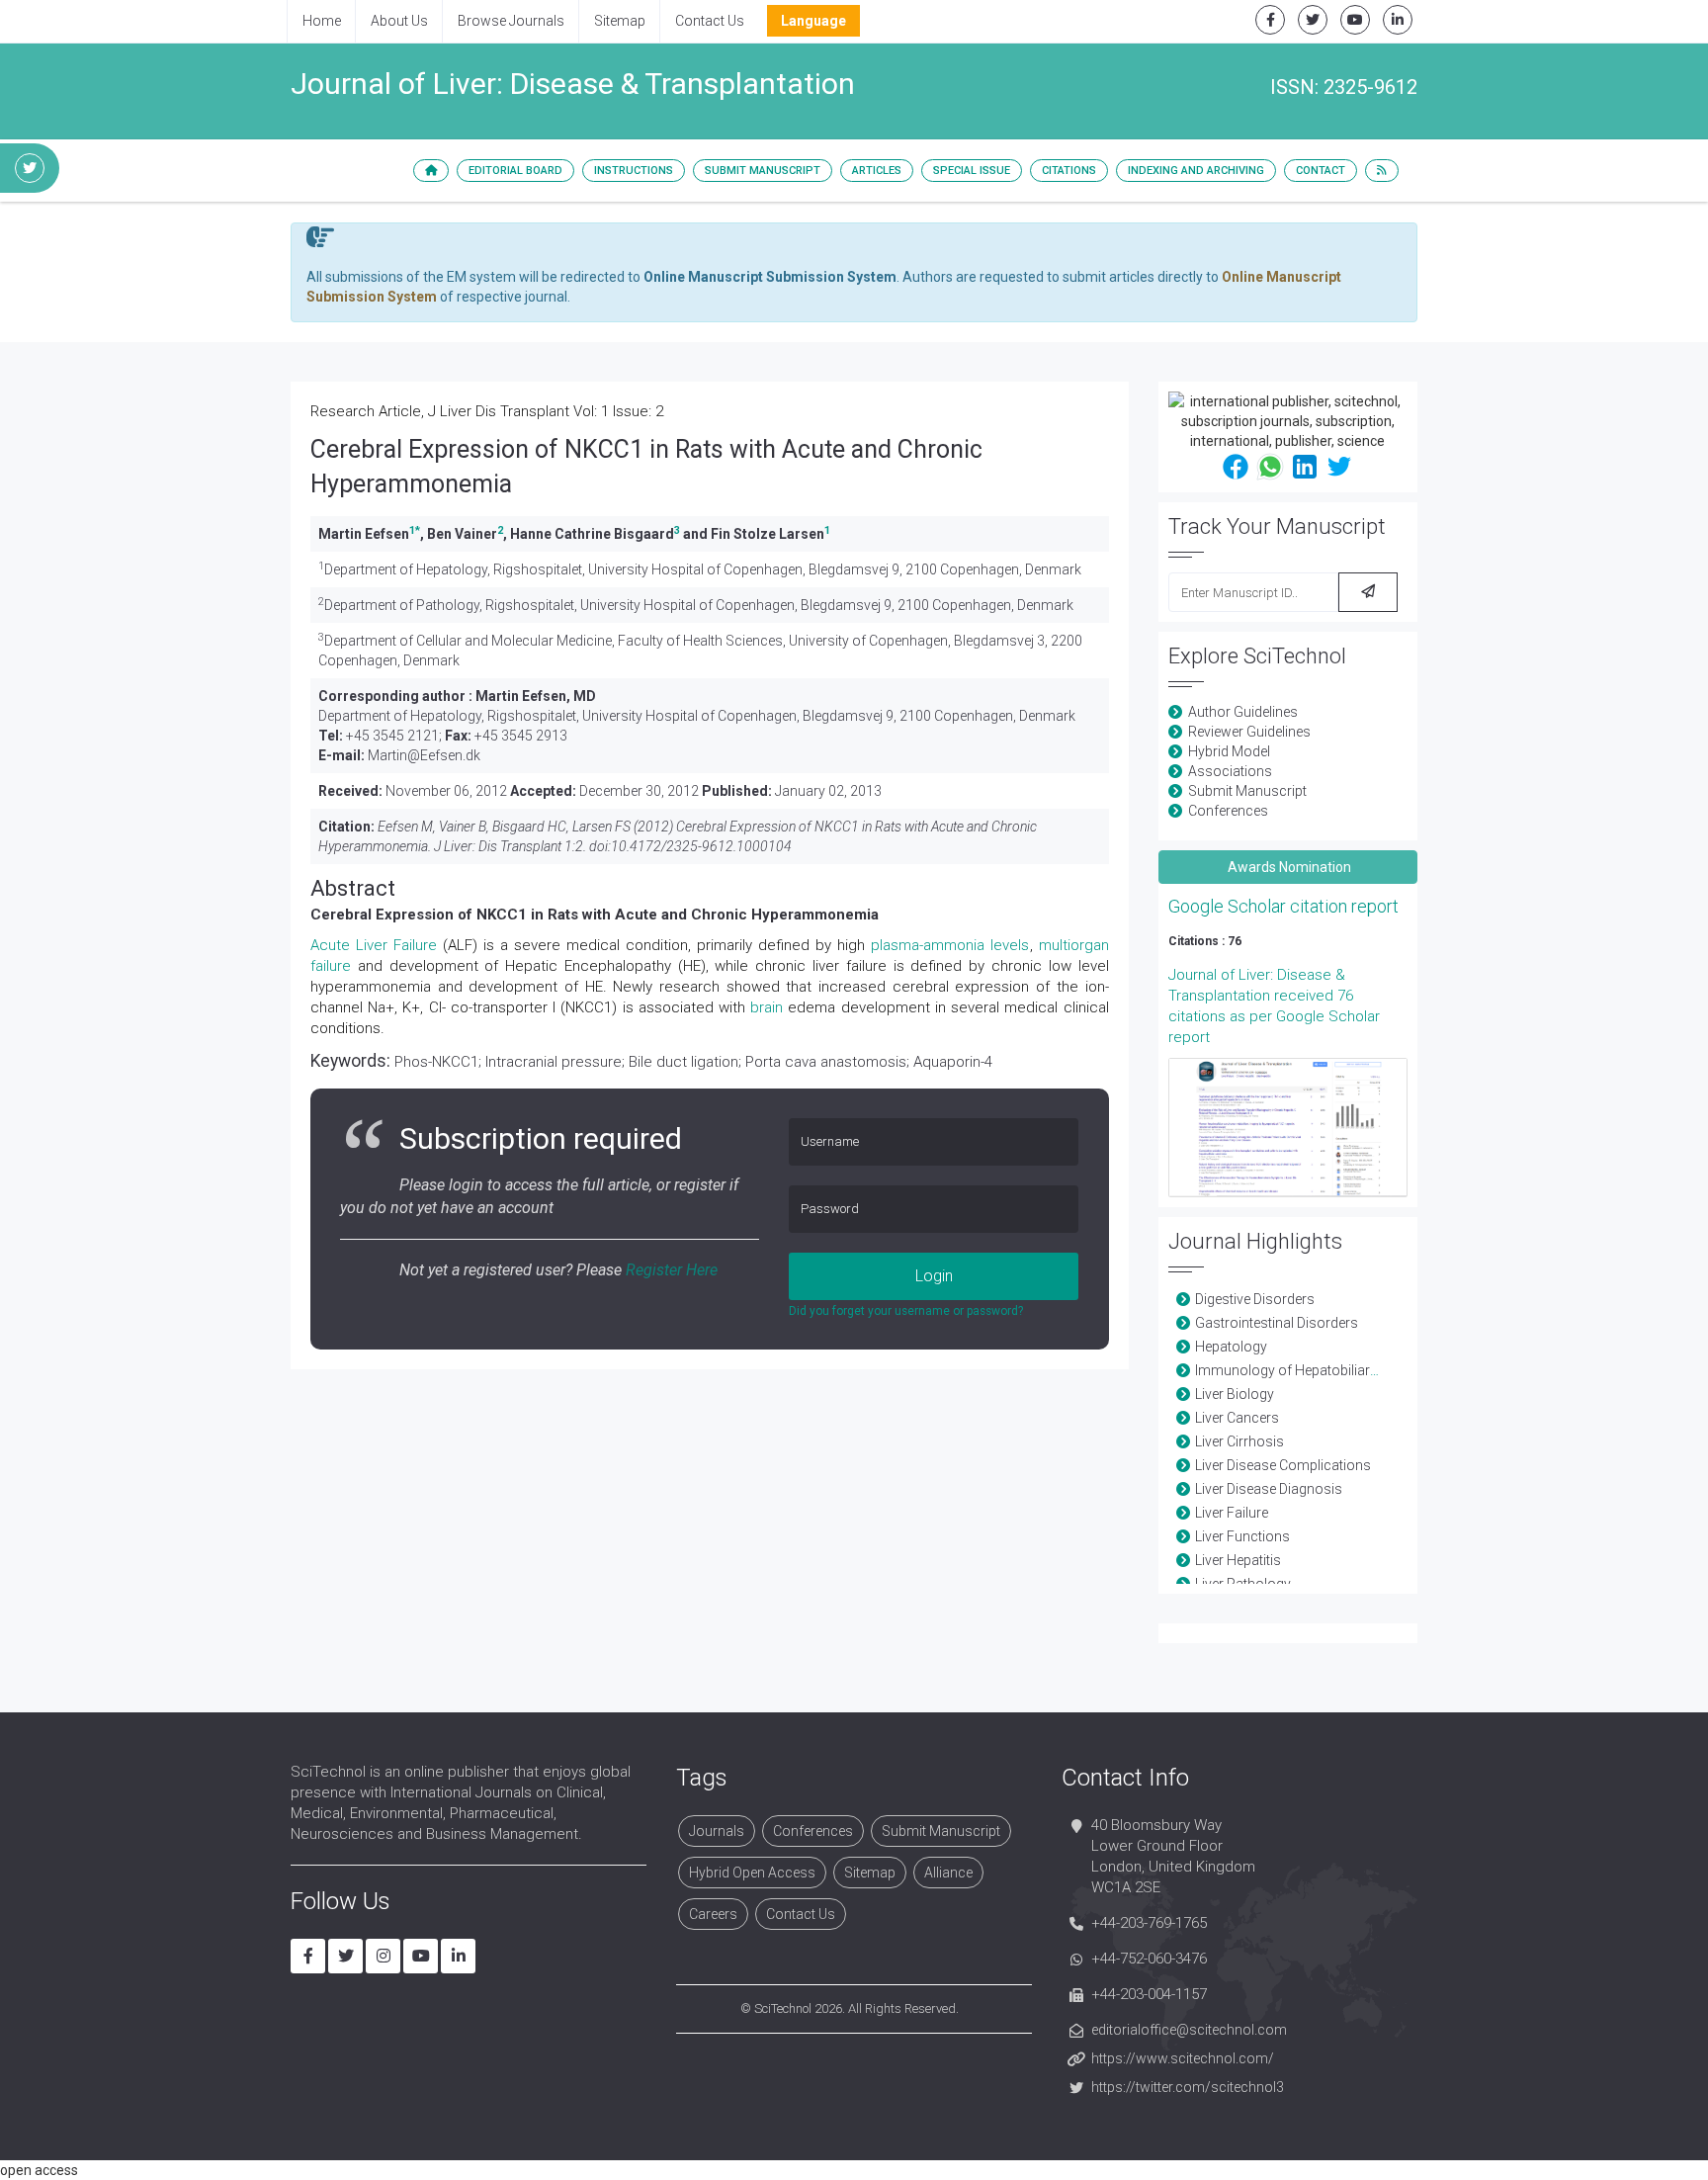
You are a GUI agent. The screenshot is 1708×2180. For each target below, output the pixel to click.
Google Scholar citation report (1283, 906)
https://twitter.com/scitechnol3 (1188, 2087)
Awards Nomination (1288, 867)
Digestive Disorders (1255, 1299)
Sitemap (620, 21)
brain (767, 1007)
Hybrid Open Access (752, 1873)
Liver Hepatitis (1238, 1560)
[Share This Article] (1236, 466)
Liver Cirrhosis (1239, 1441)
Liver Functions (1242, 1536)
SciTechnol (783, 2008)
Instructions (634, 171)
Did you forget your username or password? (906, 1311)
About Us (399, 21)
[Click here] (1288, 1128)
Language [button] (813, 21)
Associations (1230, 771)
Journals (717, 1831)
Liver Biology (1235, 1394)
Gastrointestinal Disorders (1277, 1323)
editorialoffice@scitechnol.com (1189, 2030)
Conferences (1228, 811)
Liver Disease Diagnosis (1269, 1489)
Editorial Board (515, 171)
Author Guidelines (1243, 712)
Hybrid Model (1229, 751)
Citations (1069, 171)
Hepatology (1231, 1347)
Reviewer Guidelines (1249, 732)
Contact (1321, 171)
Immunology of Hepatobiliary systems (1315, 1370)
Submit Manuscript (763, 171)
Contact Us (710, 21)
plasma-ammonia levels (950, 945)
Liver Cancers (1237, 1418)
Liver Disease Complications (1283, 1465)
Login (934, 1276)
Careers (713, 1914)
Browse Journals (511, 21)
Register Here (672, 1270)
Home (322, 21)
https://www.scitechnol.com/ (1183, 2058)
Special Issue (972, 171)
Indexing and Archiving (1196, 171)
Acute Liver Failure (374, 945)
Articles (877, 171)
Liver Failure (1232, 1513)
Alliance (948, 1873)
